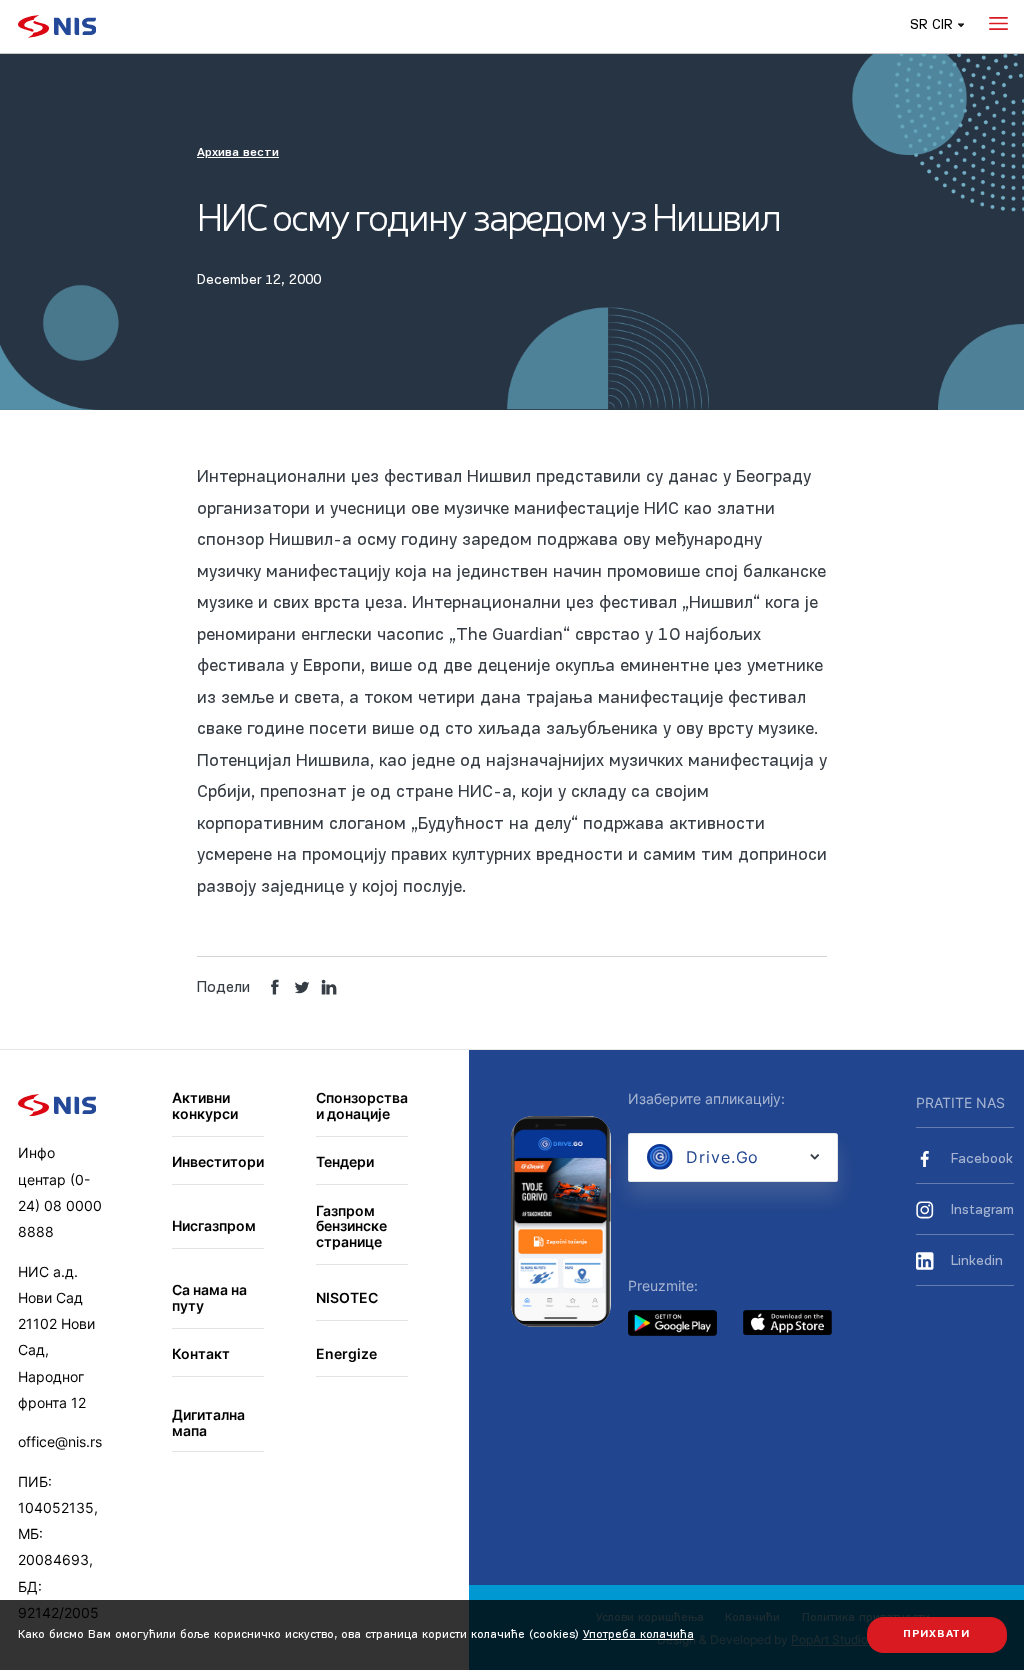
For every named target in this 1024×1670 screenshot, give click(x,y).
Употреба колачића (638, 1635)
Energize (346, 1353)
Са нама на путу (209, 1297)
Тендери (345, 1161)
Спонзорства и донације (362, 1105)
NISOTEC (347, 1297)
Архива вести (238, 153)
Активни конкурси (205, 1105)
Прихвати (936, 1634)
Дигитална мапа (208, 1422)
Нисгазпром (214, 1225)
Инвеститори (218, 1161)
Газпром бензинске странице (351, 1226)
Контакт (201, 1353)
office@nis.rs (60, 1441)
